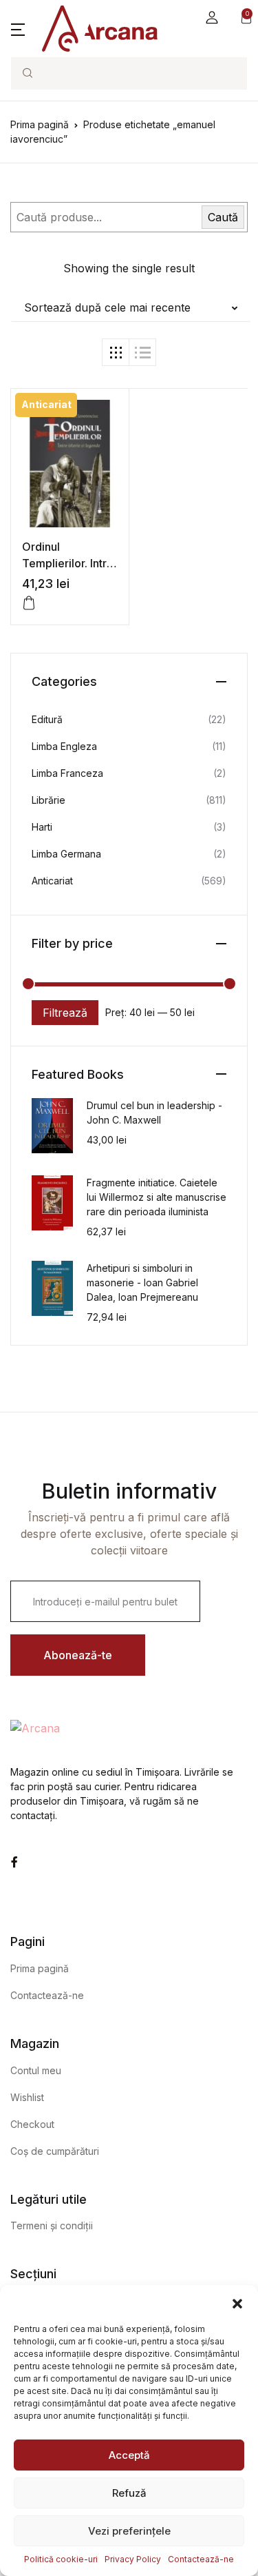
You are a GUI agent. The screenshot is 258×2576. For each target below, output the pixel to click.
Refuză (129, 2493)
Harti (42, 827)
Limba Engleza (64, 746)
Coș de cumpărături (55, 2151)
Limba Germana (66, 854)
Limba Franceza (67, 773)
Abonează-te (78, 1655)
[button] (237, 2302)
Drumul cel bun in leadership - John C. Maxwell (154, 1113)
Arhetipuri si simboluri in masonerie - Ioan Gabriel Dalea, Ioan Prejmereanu (142, 1282)
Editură (47, 719)
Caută (223, 217)
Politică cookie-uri (61, 2559)
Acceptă (129, 2455)
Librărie (49, 800)
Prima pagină (40, 124)
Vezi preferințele (129, 2531)
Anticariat (52, 881)
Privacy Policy (133, 2559)
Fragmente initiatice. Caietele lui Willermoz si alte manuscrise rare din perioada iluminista (157, 1197)
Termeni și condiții (52, 2225)
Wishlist (27, 2097)
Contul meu (36, 2070)
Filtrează (65, 1013)
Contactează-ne (201, 2559)
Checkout (32, 2124)
